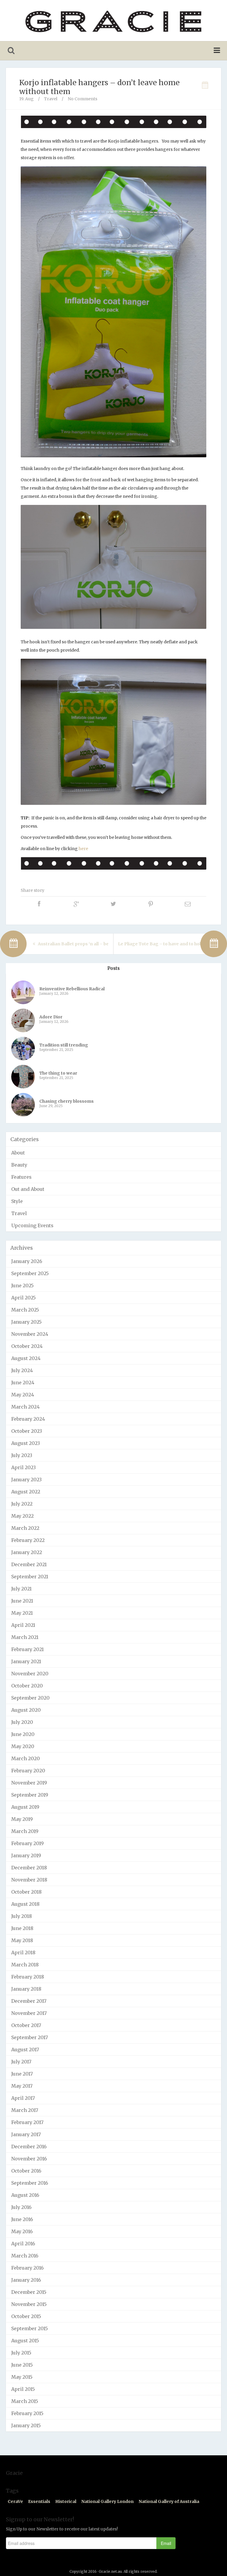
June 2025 (22, 1285)
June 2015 (22, 2365)
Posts (113, 968)
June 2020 (23, 1734)
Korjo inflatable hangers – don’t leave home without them (99, 87)
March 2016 (25, 2256)
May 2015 (22, 2377)
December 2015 (29, 2292)
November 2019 (29, 1783)
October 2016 (26, 2171)
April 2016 (23, 2244)
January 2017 (26, 2134)
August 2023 (26, 1443)
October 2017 (26, 2025)
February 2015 (27, 2413)
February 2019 (27, 1843)
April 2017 (23, 2098)
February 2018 (28, 1977)
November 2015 (29, 2304)
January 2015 (26, 2425)
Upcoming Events (32, 1225)
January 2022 (27, 1552)
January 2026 (27, 1261)
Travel (51, 99)
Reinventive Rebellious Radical (72, 989)
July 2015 (21, 2353)
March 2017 (25, 2110)
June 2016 (22, 2219)
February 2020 (28, 1771)
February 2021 (27, 1649)
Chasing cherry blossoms (67, 1101)
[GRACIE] (113, 21)
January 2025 (26, 1322)
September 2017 (30, 2037)
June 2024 (23, 1383)
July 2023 (22, 1455)
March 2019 (25, 1831)
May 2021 (22, 1613)
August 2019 (25, 1807)
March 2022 (25, 1528)
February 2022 (28, 1540)
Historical (66, 2501)
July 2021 (21, 1589)
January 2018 (26, 1989)
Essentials (39, 2501)
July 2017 (21, 2062)
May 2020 (23, 1746)
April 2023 (23, 1467)
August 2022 (26, 1492)
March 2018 (25, 1965)
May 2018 (22, 1940)
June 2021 (22, 1601)
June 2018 (22, 1928)
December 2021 (29, 1564)
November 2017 (29, 2013)
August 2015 (25, 2341)
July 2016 (21, 2207)
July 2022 (22, 1504)
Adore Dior (51, 1017)
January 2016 (26, 2280)
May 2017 (22, 2086)
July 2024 (22, 1370)
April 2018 (23, 1952)
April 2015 (23, 2389)
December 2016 (29, 2147)
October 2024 (27, 1346)
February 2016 (27, 2268)
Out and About (28, 1189)
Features (21, 1177)
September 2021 (30, 1577)
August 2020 (26, 1710)
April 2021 (23, 1625)
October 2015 (26, 2316)
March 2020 (26, 1758)
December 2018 (29, 1868)
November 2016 (29, 2159)
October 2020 (27, 1686)
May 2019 (22, 1819)
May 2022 (22, 1516)
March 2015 (25, 2401)
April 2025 (23, 1298)
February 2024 (28, 1419)
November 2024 (30, 1334)
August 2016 (25, 2195)
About (18, 1153)
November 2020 (30, 1674)
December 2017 (29, 2001)
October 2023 (27, 1431)
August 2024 (26, 1358)
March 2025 (25, 1310)
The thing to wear (58, 1073)
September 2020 (30, 1698)
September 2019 (30, 1795)
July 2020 (22, 1722)
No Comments (82, 99)
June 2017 (22, 2074)
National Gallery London (107, 2501)
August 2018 (25, 1904)
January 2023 (26, 1480)
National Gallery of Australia (169, 2501)
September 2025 (30, 1273)
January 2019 (26, 1855)
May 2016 (22, 2231)
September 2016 (30, 2183)
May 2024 (23, 1395)
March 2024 (25, 1407)
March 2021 (25, 1637)
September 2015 (30, 2328)
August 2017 (25, 2050)
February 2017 (27, 2122)
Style (17, 1201)
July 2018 (22, 1916)
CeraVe (15, 2501)
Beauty (19, 1165)
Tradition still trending (64, 1045)
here (83, 849)
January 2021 (26, 1661)
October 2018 (26, 1892)
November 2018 (29, 1880)
